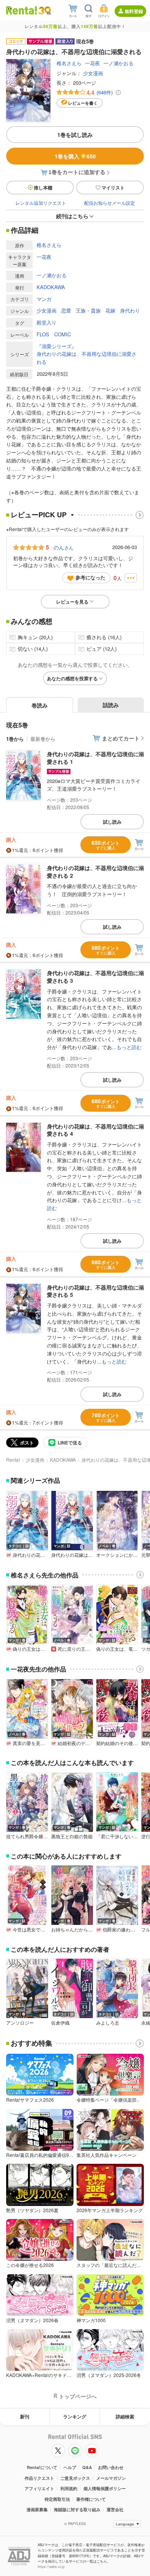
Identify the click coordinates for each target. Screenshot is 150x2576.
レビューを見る (72, 602)
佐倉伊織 (60, 2023)
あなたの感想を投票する (72, 678)
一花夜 (92, 63)
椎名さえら (69, 63)
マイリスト (113, 188)
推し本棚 (43, 188)
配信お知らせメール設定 (110, 203)
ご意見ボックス (75, 2478)
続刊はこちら (72, 216)
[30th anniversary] (44, 11)
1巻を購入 (75, 156)
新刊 (25, 2416)
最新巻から (43, 739)
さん (63, 547)
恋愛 (66, 310)
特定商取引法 (57, 2499)
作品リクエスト (39, 2478)
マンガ (44, 299)
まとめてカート (121, 738)
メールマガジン (111, 2478)
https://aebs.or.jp (51, 2567)
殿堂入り (47, 322)
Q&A (87, 2467)
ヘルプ (70, 2467)
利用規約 (69, 2488)
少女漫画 (93, 73)
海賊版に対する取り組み (77, 2509)
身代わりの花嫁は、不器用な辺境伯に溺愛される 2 (95, 872)
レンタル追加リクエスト (41, 203)
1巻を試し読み (75, 135)
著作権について (91, 2499)
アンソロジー (20, 2023)
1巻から (15, 739)
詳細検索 (125, 2416)
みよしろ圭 (108, 2023)
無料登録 (134, 11)
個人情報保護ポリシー (105, 2488)
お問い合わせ (111, 2467)
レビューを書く (83, 103)
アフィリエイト (39, 2488)
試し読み (112, 822)
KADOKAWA (51, 287)
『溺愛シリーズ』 (57, 346)
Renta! (13, 1460)
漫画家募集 (37, 2509)
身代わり (130, 310)
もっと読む (129, 1047)
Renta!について (42, 2467)
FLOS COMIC (54, 334)
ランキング (75, 2416)
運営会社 (115, 2509)
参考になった (90, 577)
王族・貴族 (88, 310)
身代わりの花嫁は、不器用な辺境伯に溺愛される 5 (95, 1291)
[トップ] (22, 10)
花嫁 (110, 310)
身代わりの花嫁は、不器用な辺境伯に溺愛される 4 (95, 1130)
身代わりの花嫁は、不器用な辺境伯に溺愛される (87, 358)
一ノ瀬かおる (118, 63)
